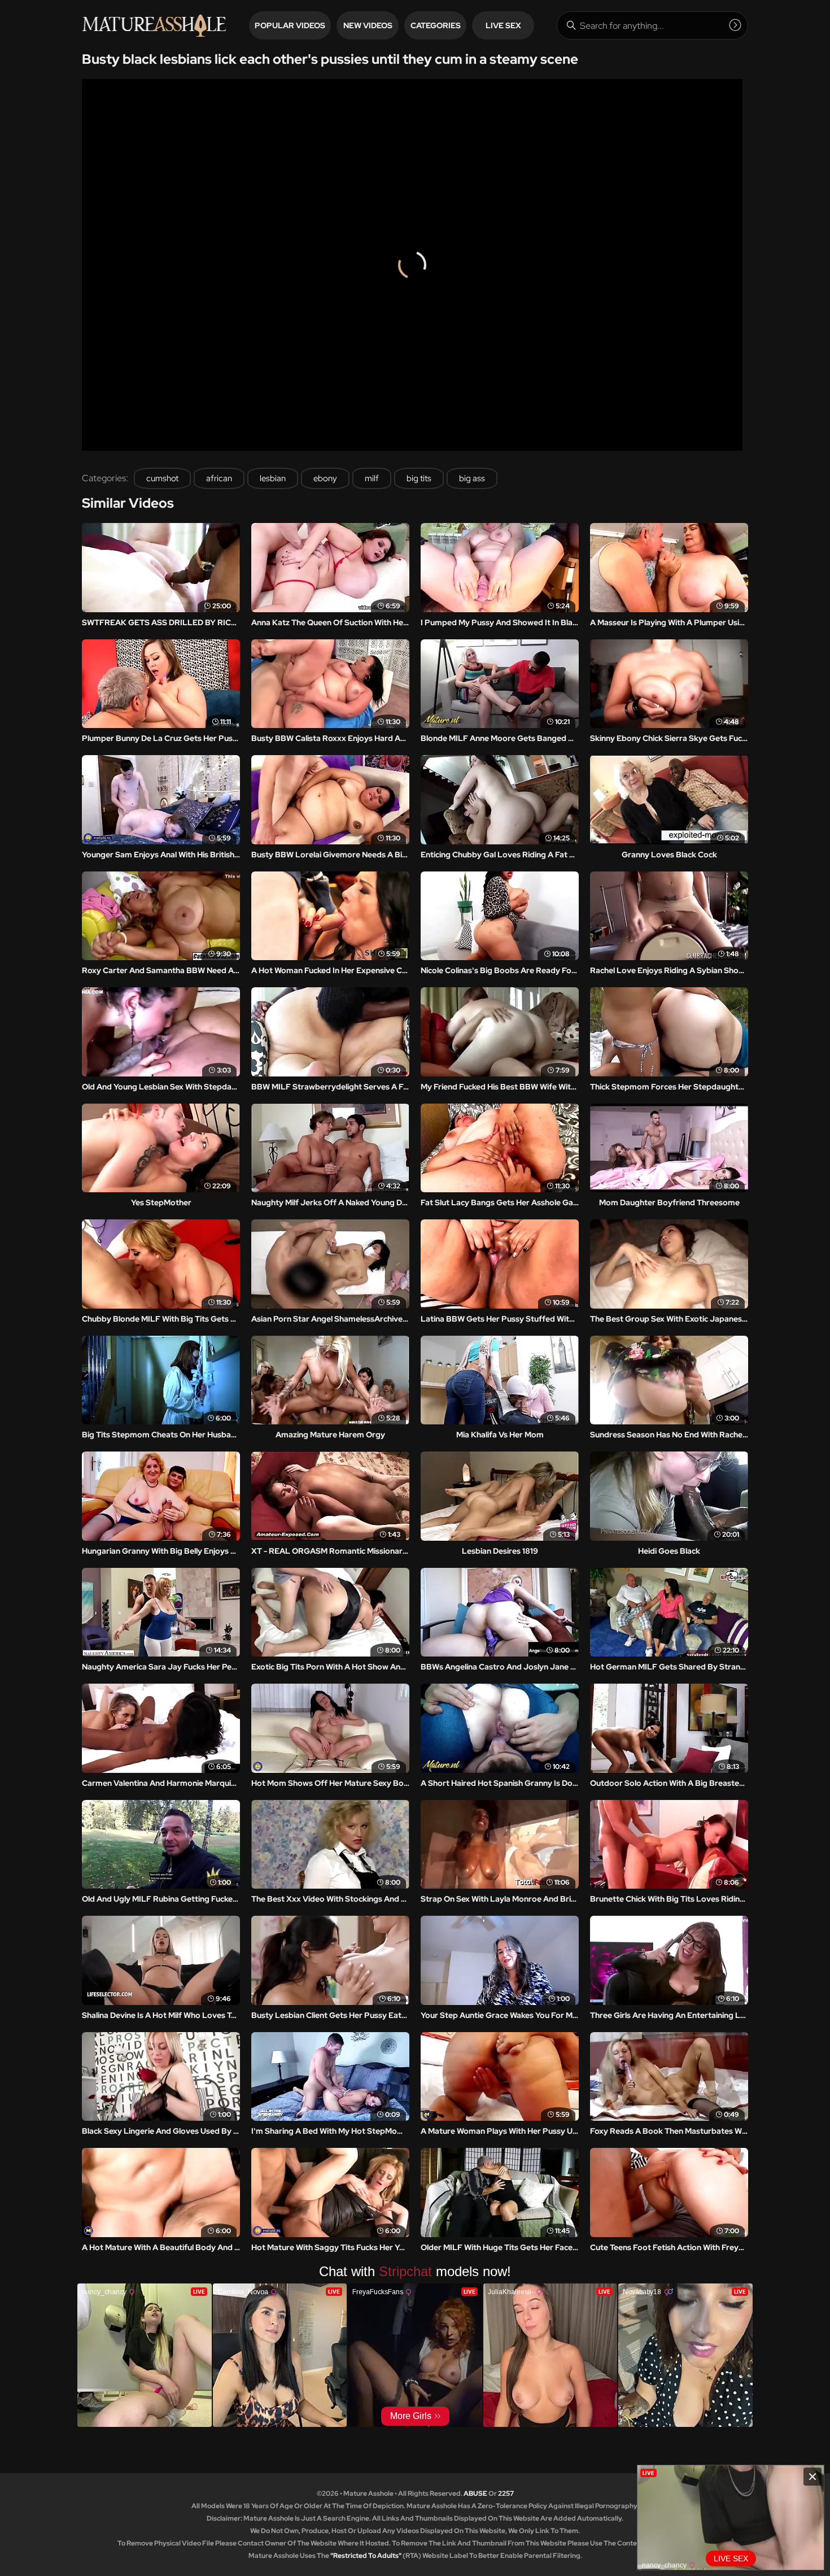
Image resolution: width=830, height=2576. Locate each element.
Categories (436, 25)
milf (372, 478)
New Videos (368, 25)
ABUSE (475, 2494)
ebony (325, 478)
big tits (419, 478)
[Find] (735, 25)
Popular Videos (290, 25)
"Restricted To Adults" (366, 2556)
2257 (506, 2494)
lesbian (273, 478)
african (219, 478)
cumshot (162, 478)
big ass (472, 478)
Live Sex (503, 25)
